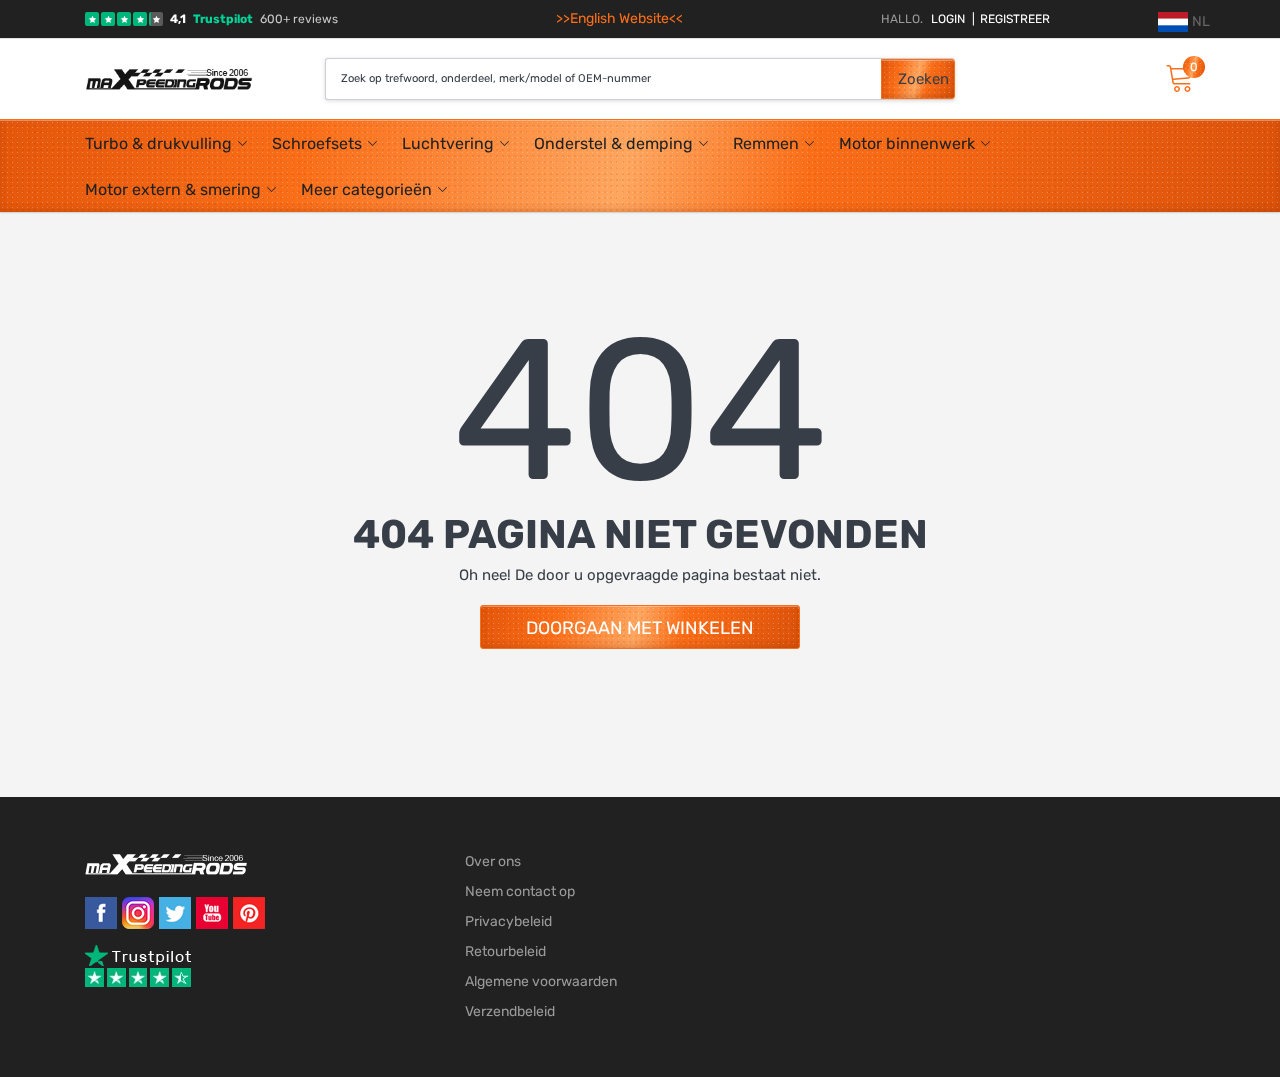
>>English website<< (619, 18)
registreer (1011, 19)
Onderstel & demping (613, 143)
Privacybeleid (508, 921)
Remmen (766, 143)
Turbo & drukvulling (158, 143)
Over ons (493, 861)
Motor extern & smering (173, 189)
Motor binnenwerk (907, 143)
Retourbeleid (505, 951)
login (948, 19)
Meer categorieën (366, 189)
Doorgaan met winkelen (640, 628)
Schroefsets (317, 143)
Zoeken (923, 79)
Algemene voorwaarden (541, 981)
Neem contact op (520, 891)
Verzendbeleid (510, 1011)
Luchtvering (448, 143)
